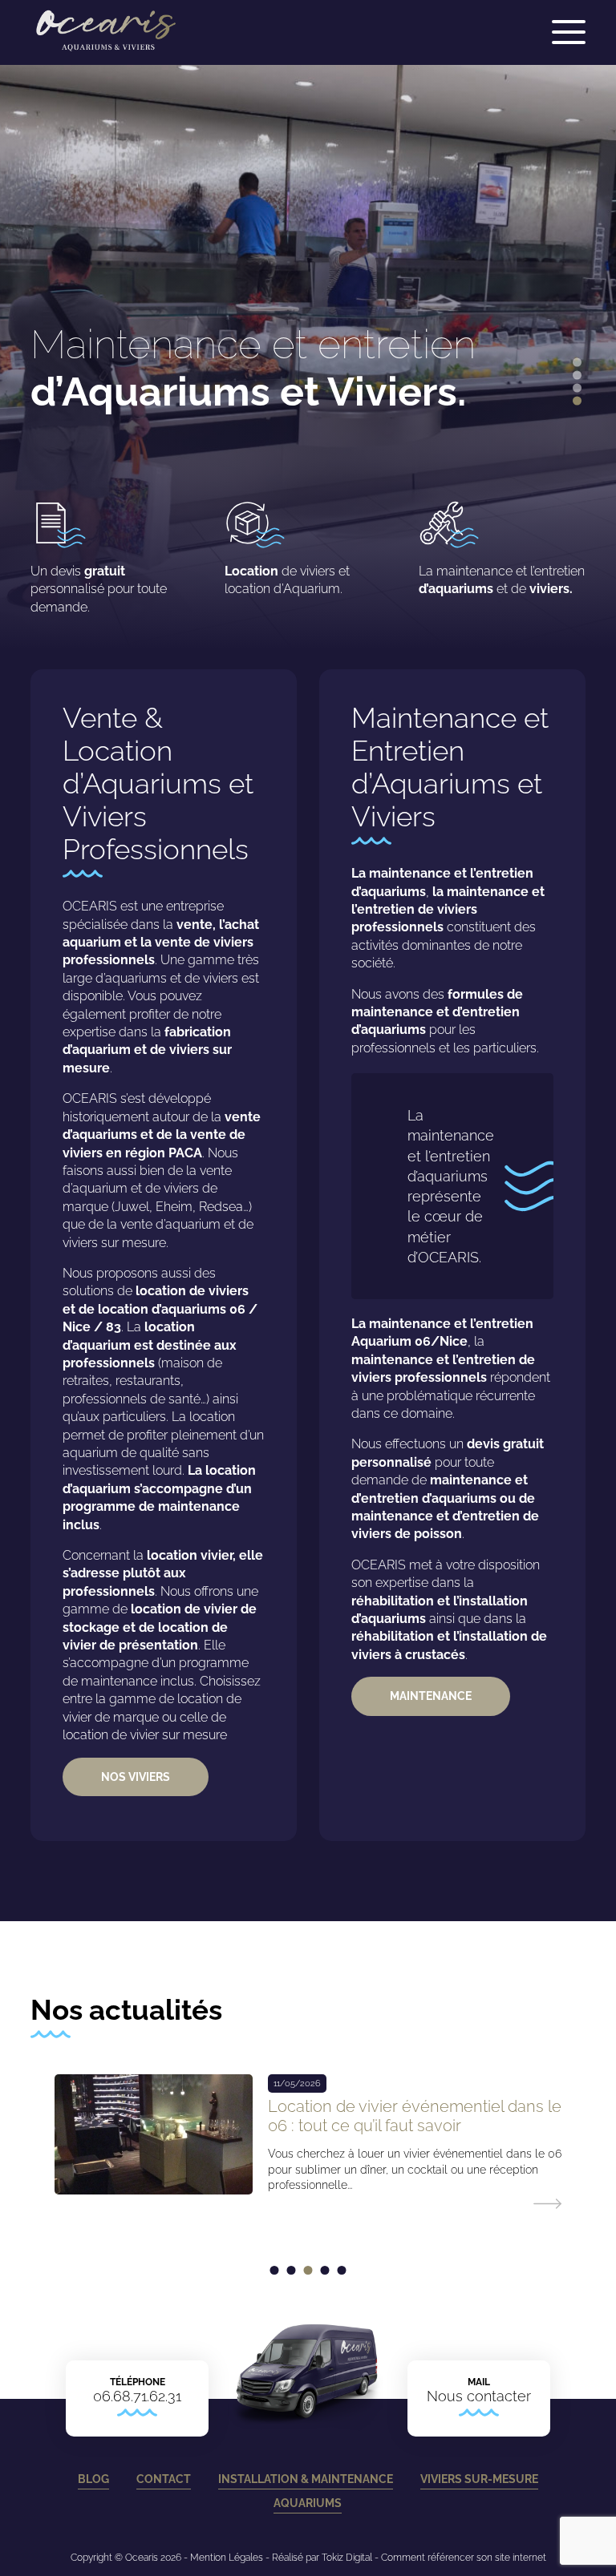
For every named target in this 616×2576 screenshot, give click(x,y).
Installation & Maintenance (306, 2479)
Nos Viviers (136, 1777)
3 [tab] (577, 388)
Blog (93, 2479)
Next (608, 335)
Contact (164, 2479)
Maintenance (431, 1696)
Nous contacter (479, 2396)
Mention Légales (227, 2558)
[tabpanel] (308, 2140)
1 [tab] (577, 363)
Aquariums (308, 2503)
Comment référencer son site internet (464, 2558)
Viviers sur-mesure (479, 2479)
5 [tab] (342, 2270)
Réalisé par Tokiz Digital (322, 2558)
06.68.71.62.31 (137, 2396)
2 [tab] (577, 375)
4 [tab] (577, 401)
